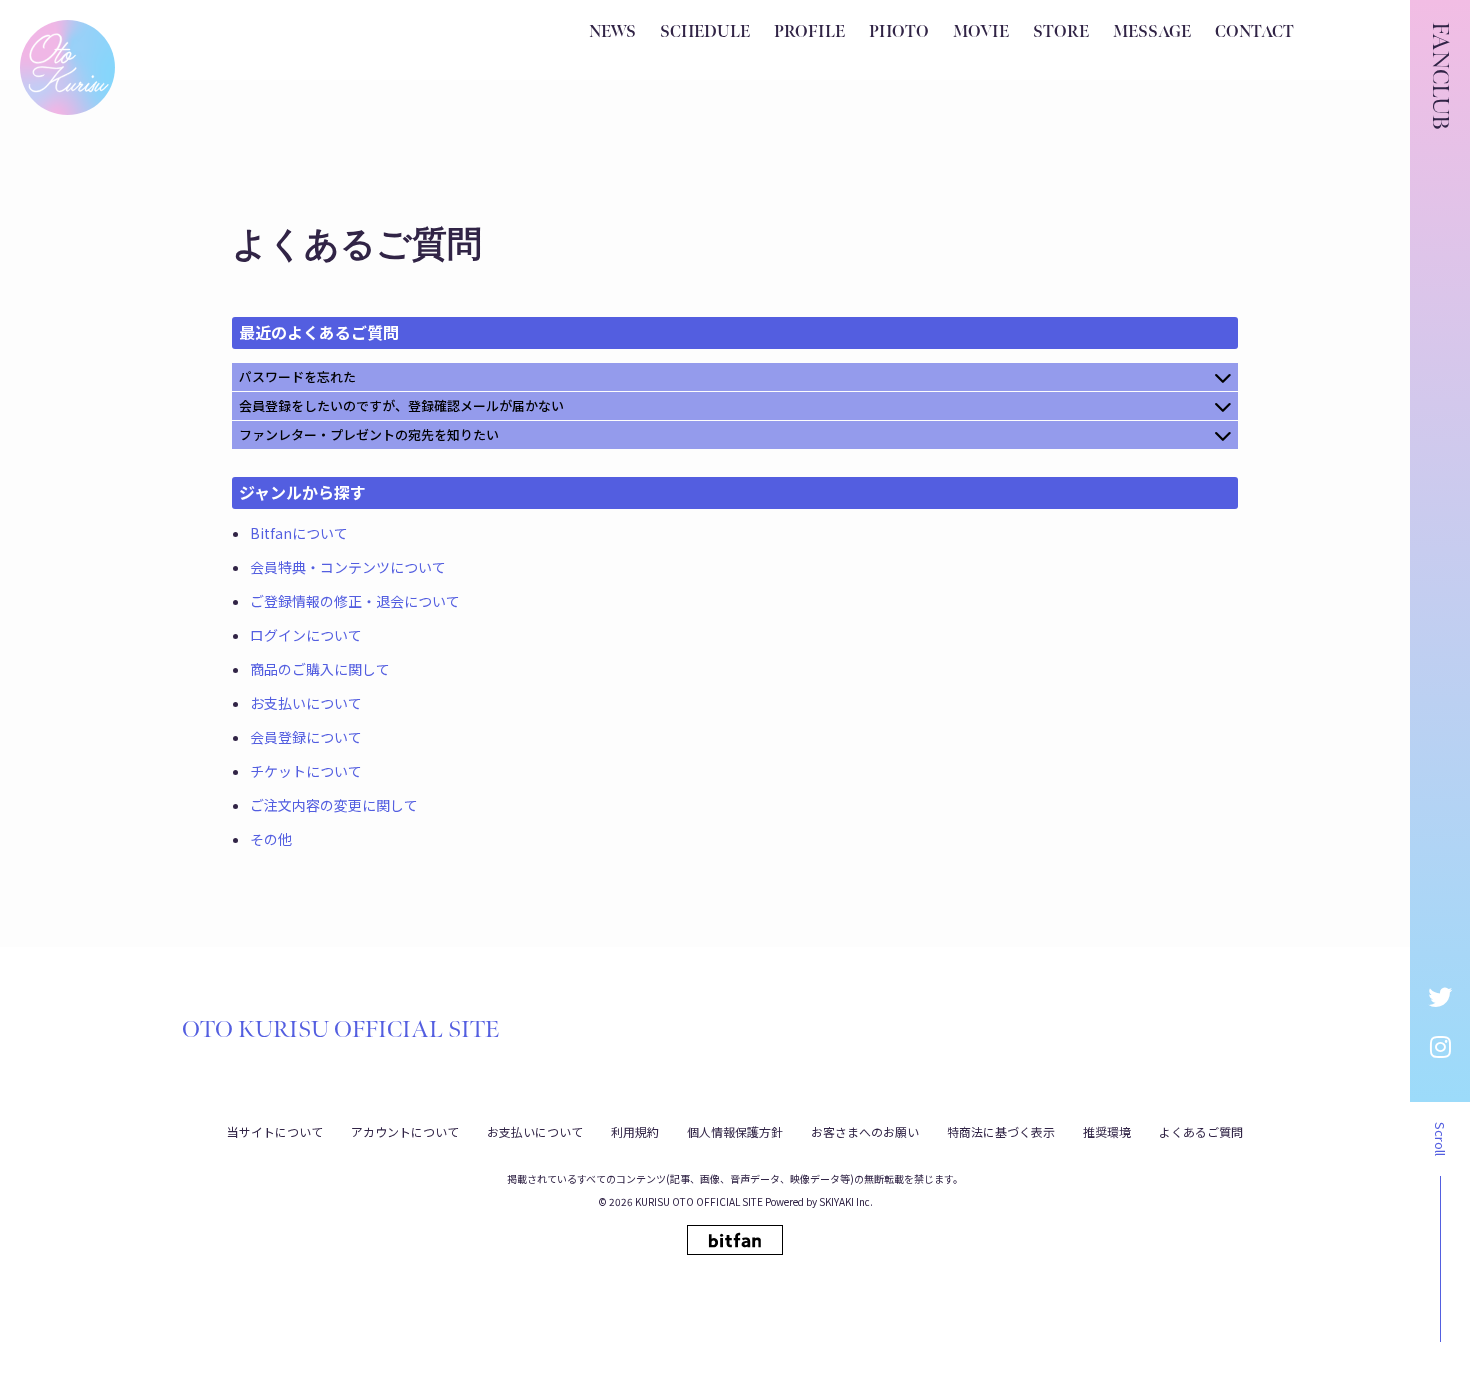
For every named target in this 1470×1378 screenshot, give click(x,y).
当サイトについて (275, 1131)
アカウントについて (405, 1131)
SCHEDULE (705, 32)
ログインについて (306, 635)
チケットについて (306, 771)
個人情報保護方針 (735, 1131)
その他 (271, 839)
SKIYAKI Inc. (846, 1201)
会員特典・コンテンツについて (348, 567)
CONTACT (1254, 32)
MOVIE (981, 32)
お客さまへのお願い (865, 1131)
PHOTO (899, 32)
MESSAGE (1152, 32)
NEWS (612, 32)
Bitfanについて (299, 533)
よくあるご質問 (1201, 1131)
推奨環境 (1107, 1131)
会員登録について (306, 737)
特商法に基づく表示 (1001, 1131)
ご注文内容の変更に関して (334, 805)
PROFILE (809, 32)
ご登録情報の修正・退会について (355, 601)
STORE (1061, 32)
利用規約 (635, 1131)
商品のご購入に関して (320, 669)
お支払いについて (306, 703)
